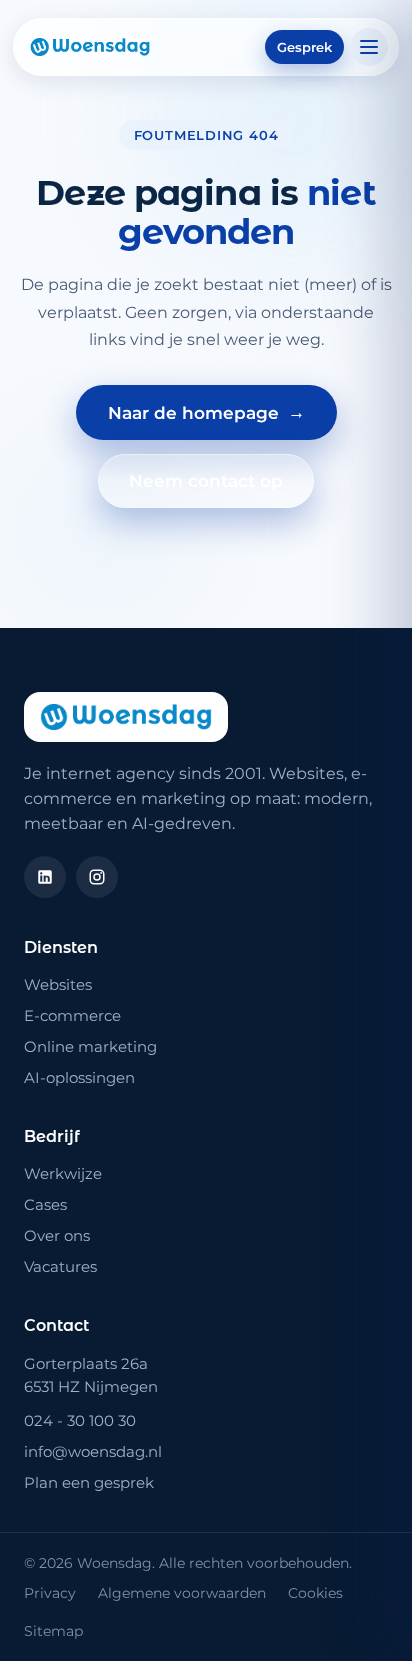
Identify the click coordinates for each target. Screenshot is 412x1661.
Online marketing (90, 1046)
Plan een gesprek (89, 1482)
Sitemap (53, 1631)
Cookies (315, 1593)
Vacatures (60, 1266)
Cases (45, 1204)
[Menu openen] (369, 47)
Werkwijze (63, 1173)
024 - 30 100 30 (80, 1420)
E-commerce (72, 1015)
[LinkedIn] (45, 877)
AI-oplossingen (79, 1077)
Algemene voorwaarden (182, 1593)
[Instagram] (97, 877)
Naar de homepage (206, 412)
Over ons (57, 1235)
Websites (58, 984)
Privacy (50, 1593)
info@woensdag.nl (93, 1451)
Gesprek (304, 47)
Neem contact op (206, 481)
